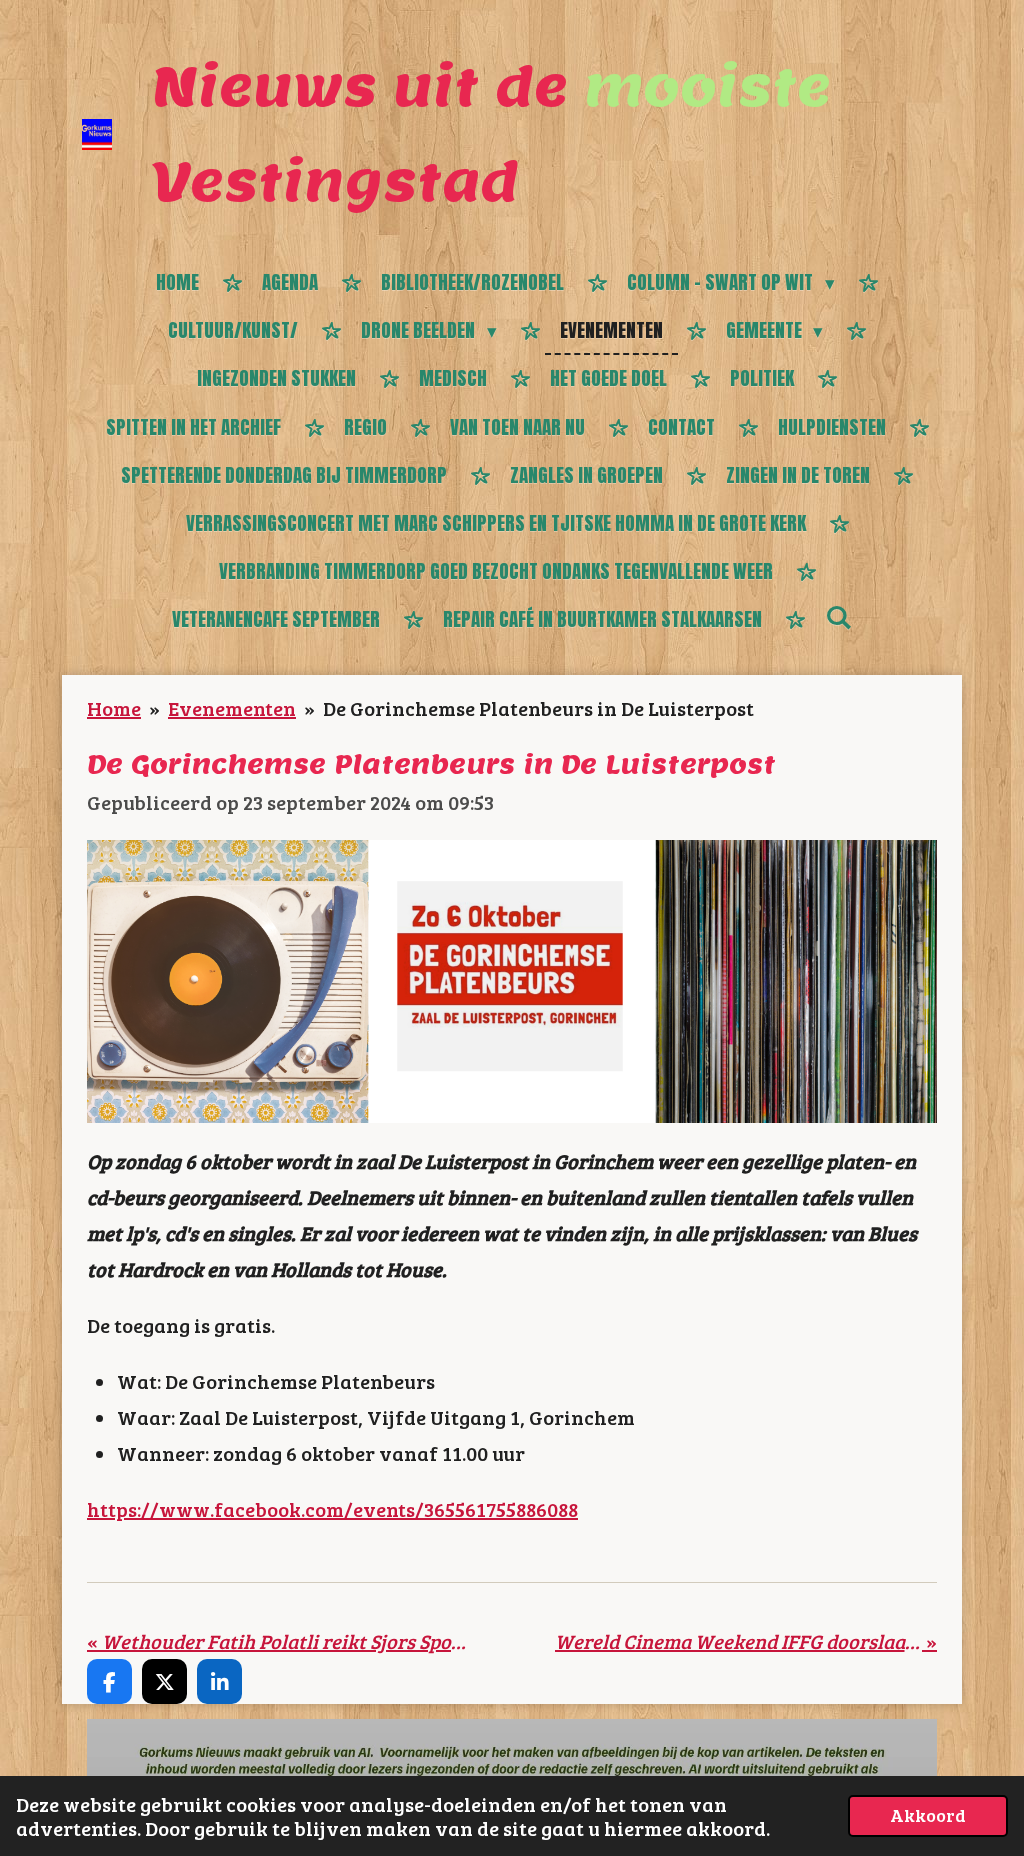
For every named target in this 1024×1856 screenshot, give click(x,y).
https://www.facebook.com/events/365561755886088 (332, 1509)
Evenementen (232, 708)
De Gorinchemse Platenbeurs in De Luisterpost (538, 708)
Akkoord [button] (928, 1815)
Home (114, 708)
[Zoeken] (838, 617)
